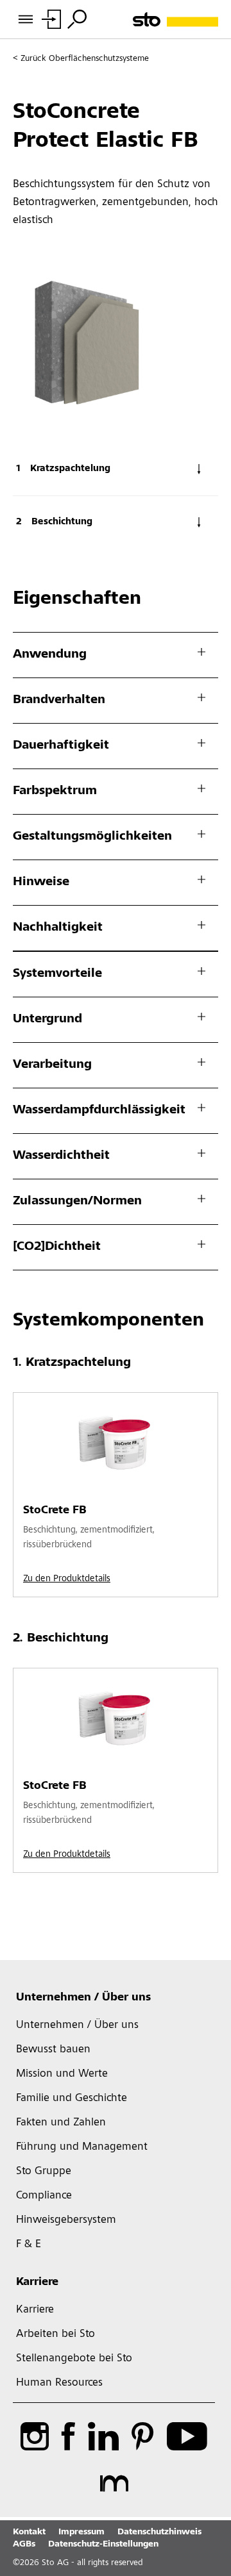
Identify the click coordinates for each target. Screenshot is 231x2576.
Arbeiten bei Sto (56, 2334)
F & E (29, 2245)
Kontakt (29, 2532)
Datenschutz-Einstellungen (103, 2545)
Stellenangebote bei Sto (74, 2359)
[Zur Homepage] (175, 20)
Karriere (37, 2282)
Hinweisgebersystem (66, 2220)
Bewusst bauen (53, 2050)
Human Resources (59, 2383)
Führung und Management (82, 2147)
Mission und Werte (62, 2074)
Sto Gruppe (44, 2172)
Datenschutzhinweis (159, 2532)
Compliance (44, 2196)
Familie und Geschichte (72, 2098)
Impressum (81, 2532)
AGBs (24, 2545)
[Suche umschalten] (77, 19)
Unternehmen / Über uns (83, 1998)
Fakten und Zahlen (61, 2123)
